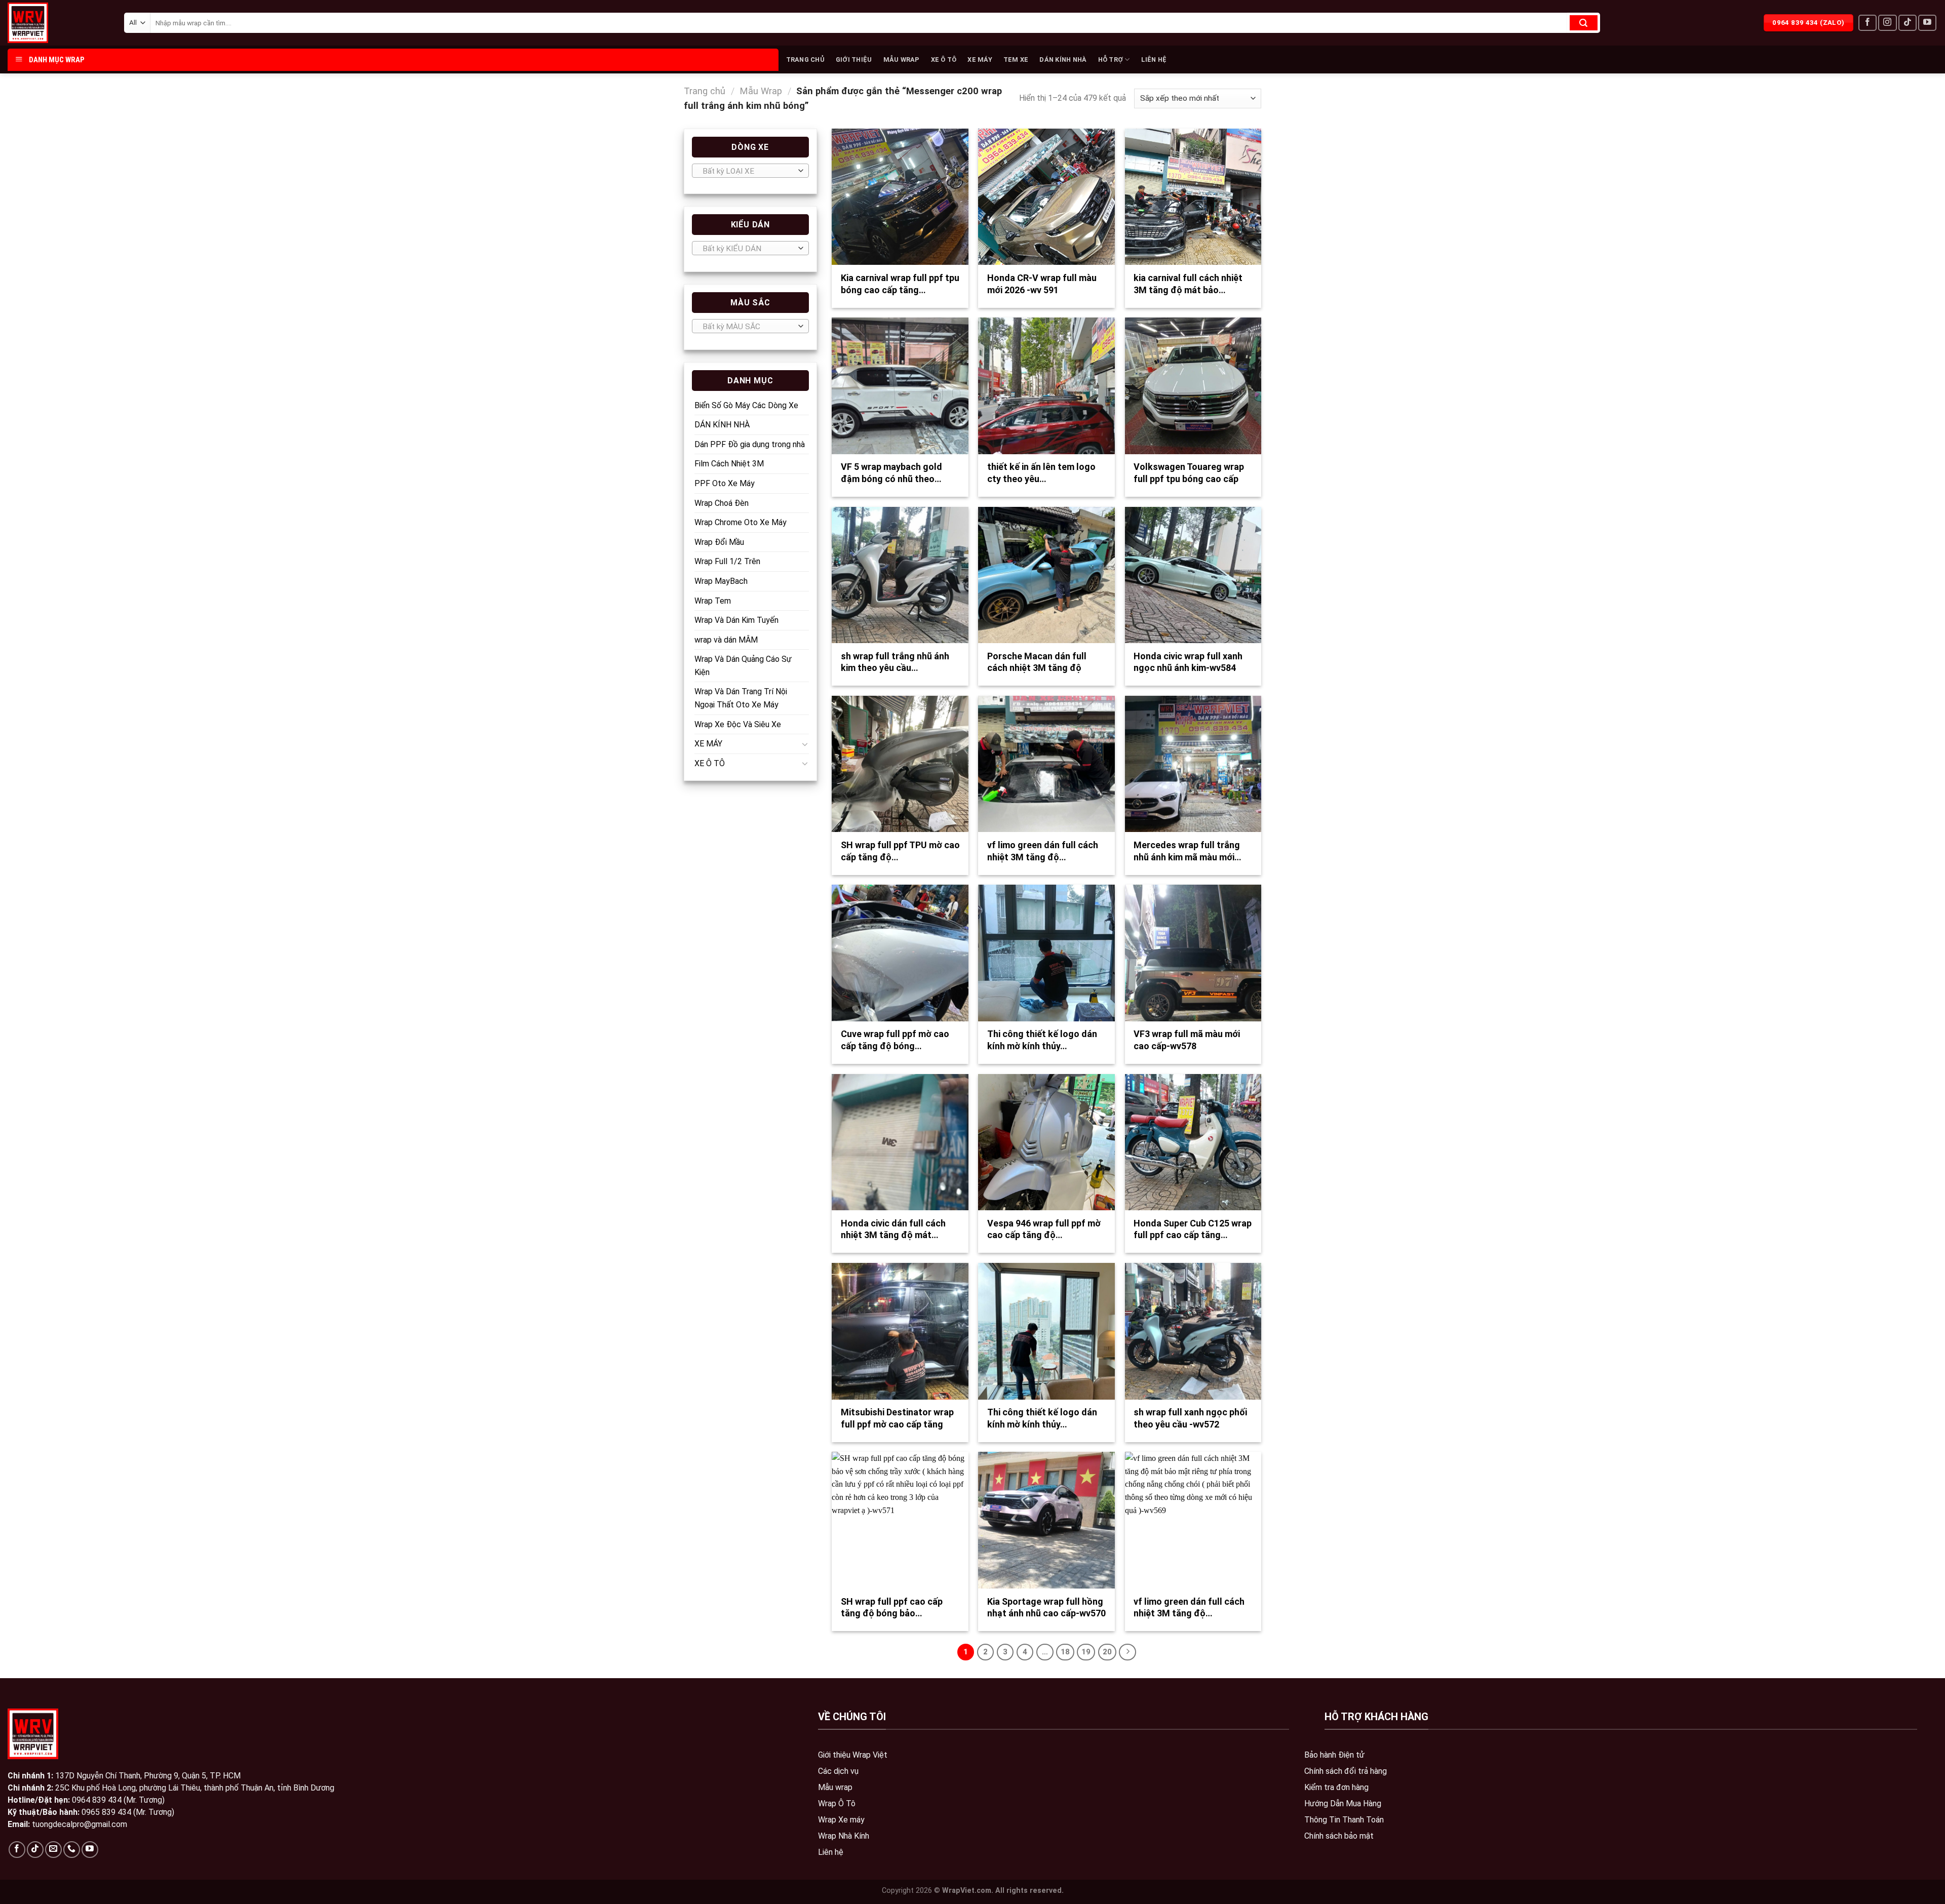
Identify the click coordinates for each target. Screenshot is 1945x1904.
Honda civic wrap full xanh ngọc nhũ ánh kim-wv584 (1188, 662)
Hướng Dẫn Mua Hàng (1343, 1803)
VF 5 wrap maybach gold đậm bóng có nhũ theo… (891, 472)
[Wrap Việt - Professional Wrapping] (46, 23)
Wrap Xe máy (841, 1820)
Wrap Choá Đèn (722, 503)
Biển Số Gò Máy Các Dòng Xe (746, 405)
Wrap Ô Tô (837, 1803)
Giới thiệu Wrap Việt (853, 1755)
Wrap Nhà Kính (844, 1836)
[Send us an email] (53, 1850)
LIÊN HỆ (1154, 59)
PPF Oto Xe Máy (725, 483)
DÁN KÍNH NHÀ (1063, 59)
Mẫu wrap (835, 1787)
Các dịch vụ (838, 1771)
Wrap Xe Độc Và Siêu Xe (738, 724)
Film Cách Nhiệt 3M (729, 464)
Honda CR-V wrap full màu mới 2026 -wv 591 (1042, 284)
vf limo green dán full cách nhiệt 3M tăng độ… (1043, 851)
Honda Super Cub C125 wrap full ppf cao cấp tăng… (1193, 1229)
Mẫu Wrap (761, 91)
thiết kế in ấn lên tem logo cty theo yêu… (1041, 472)
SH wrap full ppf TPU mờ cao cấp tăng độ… (900, 851)
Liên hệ (831, 1852)
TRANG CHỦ (805, 59)
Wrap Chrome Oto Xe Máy (741, 522)
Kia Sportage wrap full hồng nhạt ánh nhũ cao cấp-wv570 (1046, 1607)
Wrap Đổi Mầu (719, 542)
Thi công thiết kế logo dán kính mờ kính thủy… (1042, 1040)
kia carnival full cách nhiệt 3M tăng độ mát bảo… (1188, 284)
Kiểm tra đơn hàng (1336, 1787)
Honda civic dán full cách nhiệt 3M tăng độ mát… (893, 1229)
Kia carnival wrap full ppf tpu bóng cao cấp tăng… (900, 284)
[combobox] (750, 171)
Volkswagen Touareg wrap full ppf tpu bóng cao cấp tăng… (1189, 479)
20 (1107, 1652)
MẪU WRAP (902, 59)
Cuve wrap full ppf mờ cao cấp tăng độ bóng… (895, 1040)
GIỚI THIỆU (854, 59)
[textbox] (748, 171)
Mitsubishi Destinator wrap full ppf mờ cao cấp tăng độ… (897, 1424)
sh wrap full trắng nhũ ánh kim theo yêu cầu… (895, 662)
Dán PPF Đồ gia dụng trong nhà (750, 444)
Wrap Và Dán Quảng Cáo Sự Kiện (743, 666)
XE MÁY (980, 59)
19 (1086, 1652)
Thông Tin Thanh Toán (1344, 1820)
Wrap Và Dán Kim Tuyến (736, 620)
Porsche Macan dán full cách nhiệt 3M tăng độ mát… (1037, 668)
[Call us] (72, 1850)
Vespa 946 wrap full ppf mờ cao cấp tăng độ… (1044, 1229)
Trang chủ (705, 91)
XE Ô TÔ (944, 59)
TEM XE (1016, 59)
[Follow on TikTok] (1908, 23)
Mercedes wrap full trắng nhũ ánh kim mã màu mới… (1188, 851)
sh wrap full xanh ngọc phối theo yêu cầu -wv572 (1190, 1418)
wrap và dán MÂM (726, 640)
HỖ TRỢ (1111, 59)
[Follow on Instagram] (1887, 23)
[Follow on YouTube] (1927, 23)
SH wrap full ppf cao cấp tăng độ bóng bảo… (892, 1607)
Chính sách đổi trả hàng (1346, 1771)
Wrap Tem (713, 601)
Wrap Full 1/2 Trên (727, 561)
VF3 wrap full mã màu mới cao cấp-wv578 (1187, 1040)
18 (1065, 1652)
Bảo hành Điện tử (1334, 1755)
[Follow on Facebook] (1868, 23)
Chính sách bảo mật (1339, 1836)
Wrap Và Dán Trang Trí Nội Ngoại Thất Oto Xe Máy (741, 698)
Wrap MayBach (721, 581)
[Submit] (1584, 23)
